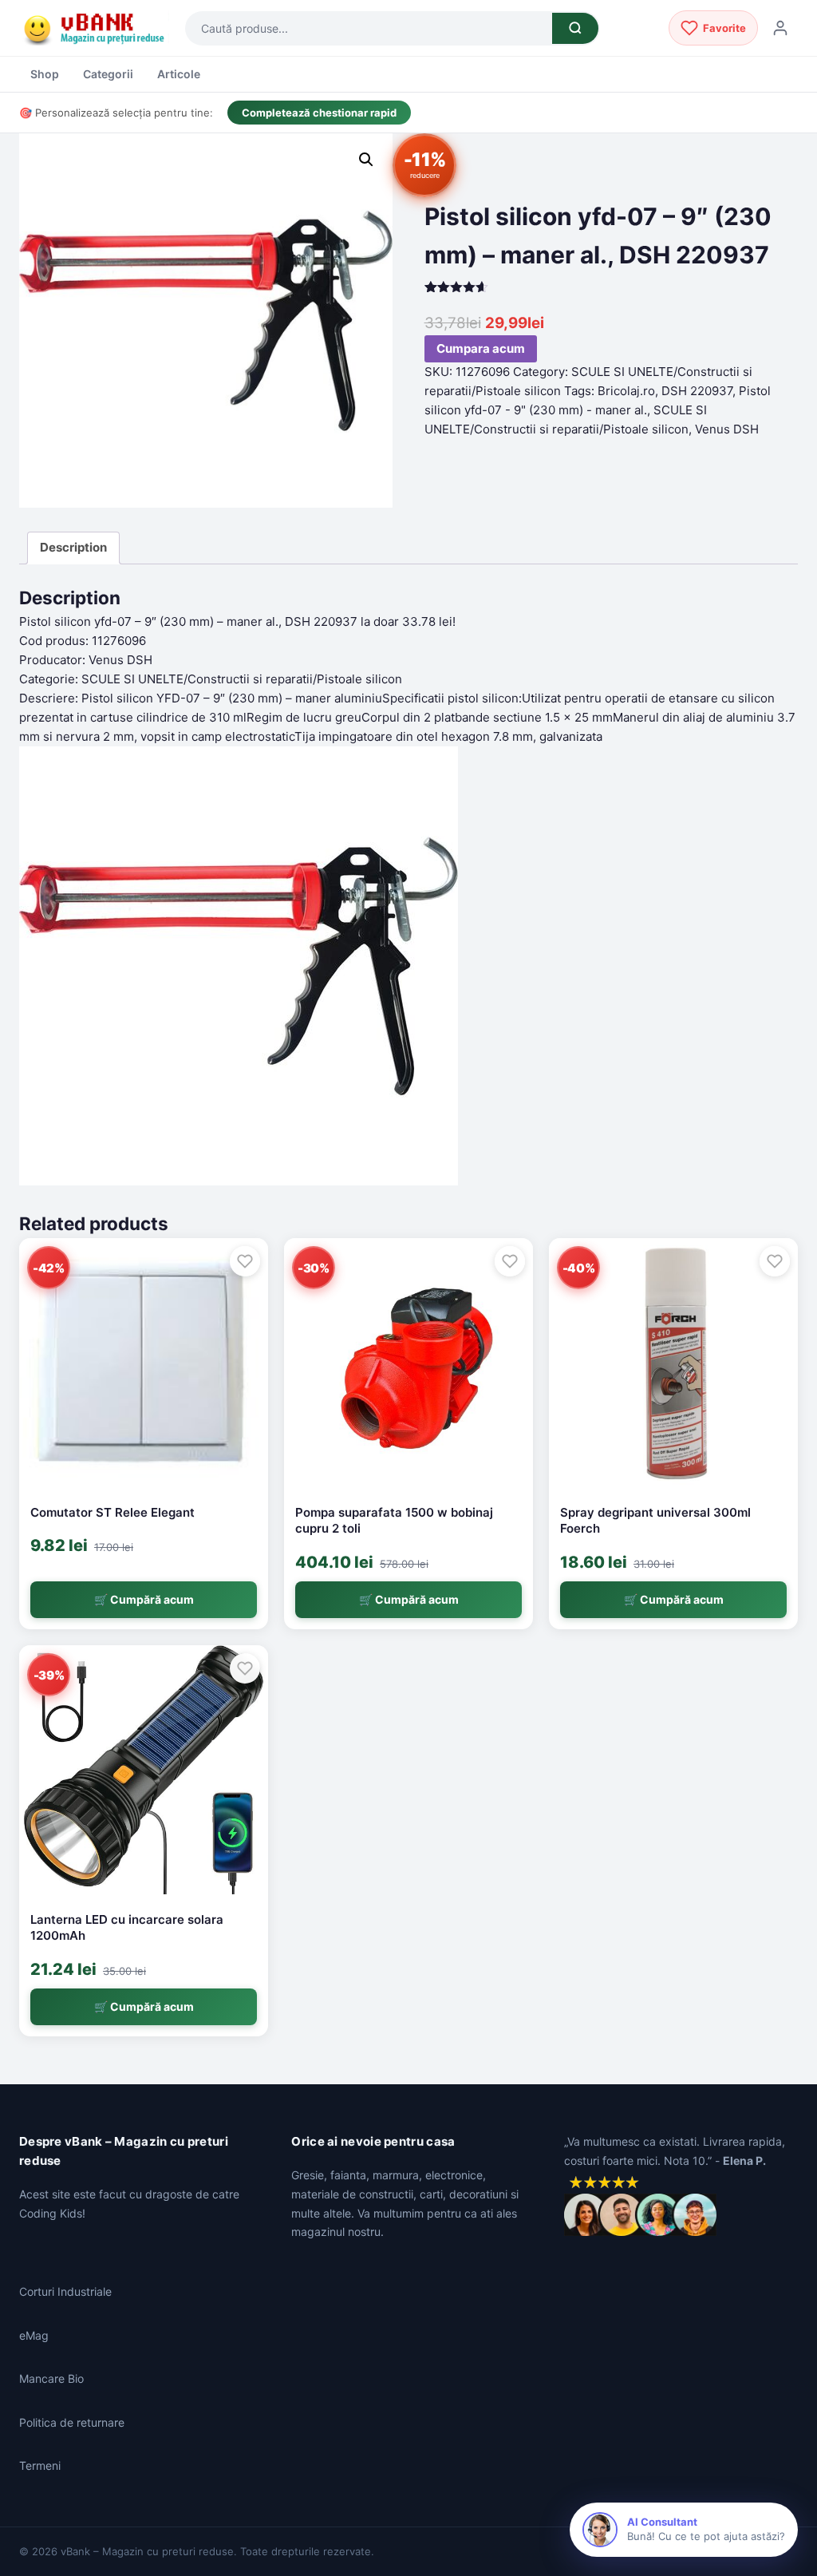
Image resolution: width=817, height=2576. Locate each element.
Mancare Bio (51, 2378)
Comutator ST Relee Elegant (112, 1512)
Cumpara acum (481, 348)
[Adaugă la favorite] (245, 1261)
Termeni (40, 2465)
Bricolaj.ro (626, 391)
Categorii (108, 74)
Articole (179, 74)
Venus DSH (727, 429)
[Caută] (575, 28)
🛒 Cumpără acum (144, 1599)
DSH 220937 (697, 391)
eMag (34, 2335)
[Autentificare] (780, 28)
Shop (45, 74)
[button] (366, 160)
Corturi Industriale (65, 2291)
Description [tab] (73, 547)
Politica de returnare (72, 2422)
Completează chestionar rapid (319, 113)
